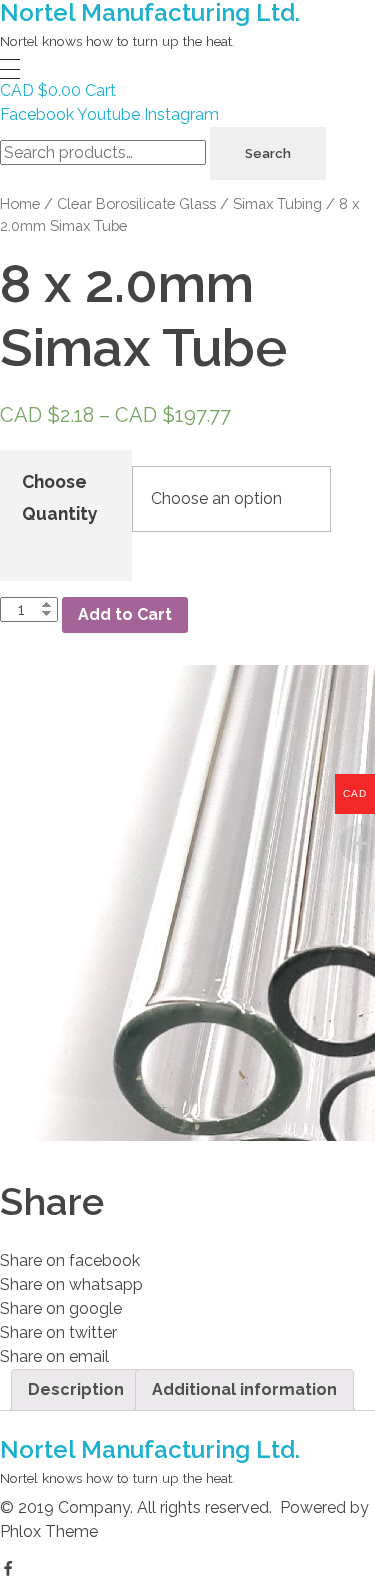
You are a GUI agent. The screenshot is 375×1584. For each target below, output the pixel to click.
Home (20, 203)
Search (268, 153)
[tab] (76, 1390)
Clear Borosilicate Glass (136, 203)
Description (76, 1389)
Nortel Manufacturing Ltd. (150, 1449)
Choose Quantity (60, 497)
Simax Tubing (277, 203)
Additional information (244, 1389)
